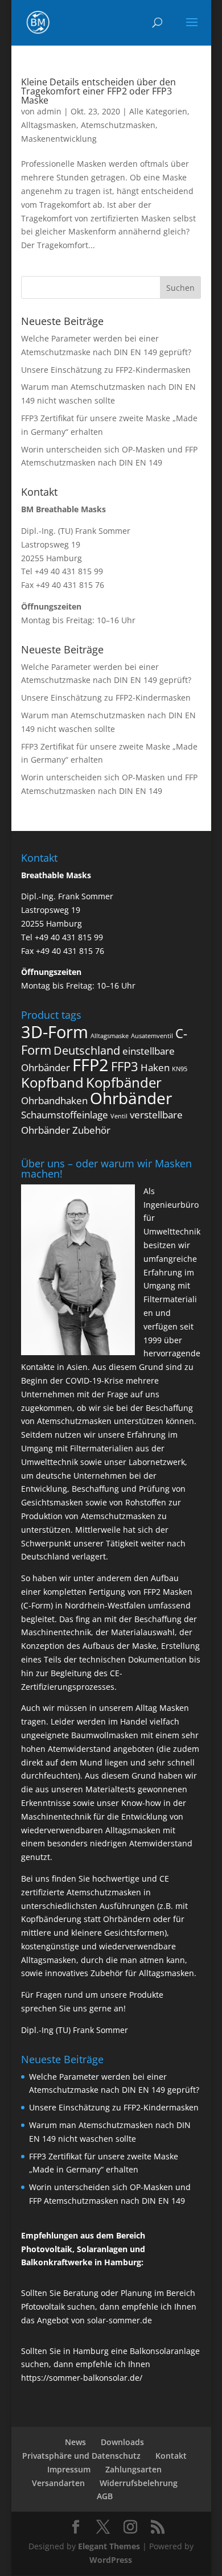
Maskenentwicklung (59, 139)
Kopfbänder (124, 1082)
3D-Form (55, 1032)
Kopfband (52, 1082)
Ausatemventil (152, 1036)
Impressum (69, 2469)
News (75, 2442)
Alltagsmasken (49, 125)
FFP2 (91, 1065)
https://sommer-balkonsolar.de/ (82, 2378)
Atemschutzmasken (118, 125)
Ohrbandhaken (54, 1100)
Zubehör (91, 1130)
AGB (105, 2496)
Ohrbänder (131, 1098)
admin (49, 111)
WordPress (111, 2560)
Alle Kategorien (158, 111)
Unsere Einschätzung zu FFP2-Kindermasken (106, 370)
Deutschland (87, 1050)
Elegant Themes (109, 2546)
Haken (155, 1067)
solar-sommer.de (120, 2320)
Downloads (122, 2442)
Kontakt (171, 2456)
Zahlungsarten (133, 2469)
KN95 (180, 1069)
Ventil (119, 1116)
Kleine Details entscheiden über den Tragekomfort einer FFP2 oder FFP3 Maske (98, 91)
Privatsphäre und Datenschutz (81, 2456)
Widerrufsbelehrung (139, 2483)
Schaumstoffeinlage (65, 1115)
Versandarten (58, 2483)
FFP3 (125, 1066)
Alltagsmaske (110, 1036)
